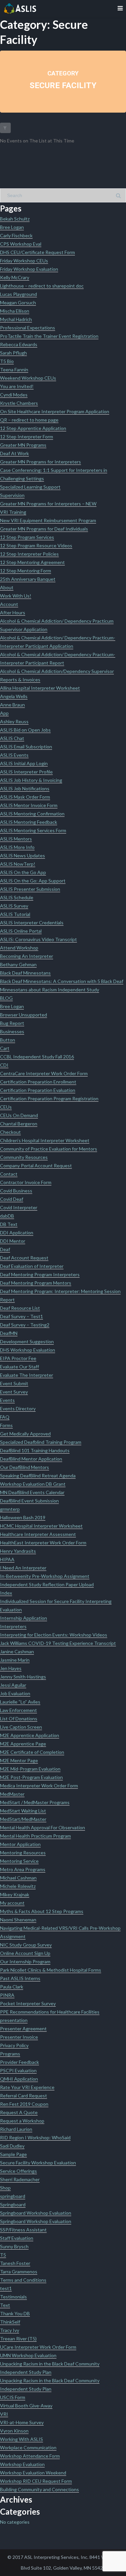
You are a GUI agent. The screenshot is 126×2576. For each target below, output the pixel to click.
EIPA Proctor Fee (18, 1358)
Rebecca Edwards (19, 344)
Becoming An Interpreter (27, 956)
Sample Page (13, 2154)
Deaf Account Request (24, 1258)
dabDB (7, 1216)
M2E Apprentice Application (30, 1735)
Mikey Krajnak (15, 1894)
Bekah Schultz (15, 219)
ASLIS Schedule (17, 897)
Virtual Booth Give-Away (26, 2406)
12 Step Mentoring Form (26, 571)
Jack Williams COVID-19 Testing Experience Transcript (58, 1643)
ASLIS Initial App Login (24, 763)
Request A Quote (19, 2112)
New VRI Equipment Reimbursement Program (48, 520)
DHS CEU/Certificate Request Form (37, 252)
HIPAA (7, 1559)
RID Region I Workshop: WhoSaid (35, 2137)
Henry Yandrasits (18, 1551)
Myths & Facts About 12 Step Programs (42, 1911)
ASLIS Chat (12, 738)
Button (8, 1040)
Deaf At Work (14, 453)
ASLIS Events (14, 755)
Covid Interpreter (19, 1207)
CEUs (6, 1107)
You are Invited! (17, 386)
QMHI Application (19, 2079)
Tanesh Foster (15, 2263)
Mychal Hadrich (16, 319)
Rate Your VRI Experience (27, 2087)
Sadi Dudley (12, 2146)
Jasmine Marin (15, 1660)
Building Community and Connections (39, 2489)
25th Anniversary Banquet (28, 579)
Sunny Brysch (14, 2246)
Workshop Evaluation (22, 2464)
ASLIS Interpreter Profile (26, 772)
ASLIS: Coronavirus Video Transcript (38, 939)
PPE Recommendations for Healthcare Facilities (50, 2012)
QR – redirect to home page (29, 420)
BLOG (6, 998)
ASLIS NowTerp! (18, 864)
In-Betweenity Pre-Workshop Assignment (45, 1576)
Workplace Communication (28, 2447)
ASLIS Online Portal (21, 931)
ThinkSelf (10, 2322)
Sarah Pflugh (13, 353)
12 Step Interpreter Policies (29, 554)
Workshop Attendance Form (30, 2456)
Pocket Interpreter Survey (28, 2003)
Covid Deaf (12, 1199)
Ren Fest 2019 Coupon (24, 2104)
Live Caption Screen (21, 1727)
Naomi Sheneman (18, 1920)
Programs (10, 2054)
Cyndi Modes (14, 395)
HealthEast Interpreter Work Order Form (43, 1543)
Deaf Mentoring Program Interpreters (40, 1274)
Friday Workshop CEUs (24, 261)
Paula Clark (12, 1987)
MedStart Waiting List (23, 1811)
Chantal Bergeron (19, 1124)
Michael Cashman (18, 1878)
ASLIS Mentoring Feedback (29, 822)
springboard (13, 2196)
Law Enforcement (18, 1710)
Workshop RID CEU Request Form (36, 2481)
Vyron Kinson (14, 2431)
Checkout (10, 1132)
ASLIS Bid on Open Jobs (25, 730)
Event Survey (14, 1392)
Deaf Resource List (20, 1308)
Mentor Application (20, 1844)
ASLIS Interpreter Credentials (32, 923)
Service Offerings (18, 2171)
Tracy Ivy (10, 2330)
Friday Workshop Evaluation (29, 269)
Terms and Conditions (23, 2280)
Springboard (13, 2204)
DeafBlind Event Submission (29, 1501)
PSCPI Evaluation (18, 2070)
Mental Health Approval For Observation (43, 1827)
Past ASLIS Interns (20, 1978)
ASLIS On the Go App (23, 872)
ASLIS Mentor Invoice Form (29, 805)
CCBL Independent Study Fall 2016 (37, 1057)
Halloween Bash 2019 (23, 1517)
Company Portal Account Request (36, 1166)
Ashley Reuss (14, 721)
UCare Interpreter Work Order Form (38, 2347)
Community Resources (24, 1157)
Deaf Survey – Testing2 (25, 1325)
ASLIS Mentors (16, 839)
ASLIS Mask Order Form (25, 797)
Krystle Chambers (19, 403)
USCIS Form (13, 2397)
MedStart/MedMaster (23, 1819)
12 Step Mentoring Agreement (32, 562)
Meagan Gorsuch (18, 302)
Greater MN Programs (23, 445)
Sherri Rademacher (20, 2179)
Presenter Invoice (19, 2037)
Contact (9, 1174)
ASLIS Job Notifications (25, 788)
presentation (14, 2020)
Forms (6, 1425)
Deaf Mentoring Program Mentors (36, 1283)
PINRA (7, 1995)
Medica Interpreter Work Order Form (39, 1786)
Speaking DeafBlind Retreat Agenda (38, 1476)
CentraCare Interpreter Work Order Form (44, 1073)
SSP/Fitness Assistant (23, 2230)
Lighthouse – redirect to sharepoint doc (42, 286)
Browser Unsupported (24, 1015)
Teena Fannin (14, 370)
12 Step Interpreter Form (27, 437)
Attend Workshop (19, 948)
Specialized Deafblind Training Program (41, 1442)
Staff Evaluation (17, 2238)
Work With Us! (16, 596)
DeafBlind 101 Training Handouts (35, 1450)
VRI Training (13, 512)
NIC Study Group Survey (26, 1945)
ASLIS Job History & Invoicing (31, 780)
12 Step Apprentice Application (33, 428)
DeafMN (9, 1333)
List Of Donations (19, 1719)
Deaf (5, 1249)
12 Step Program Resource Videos (36, 545)
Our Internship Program (25, 1961)
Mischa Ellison (15, 311)
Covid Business (16, 1191)
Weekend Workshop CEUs (28, 378)
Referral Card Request (24, 2096)
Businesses (12, 1031)
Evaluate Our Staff (19, 1367)
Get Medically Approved (25, 1434)
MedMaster (12, 1794)
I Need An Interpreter (23, 1568)
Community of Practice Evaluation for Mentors (49, 1149)
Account (9, 604)
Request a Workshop (22, 2121)
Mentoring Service (19, 1861)
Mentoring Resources (23, 1853)
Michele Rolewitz (18, 1886)
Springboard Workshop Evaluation (36, 2213)
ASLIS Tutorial (15, 914)
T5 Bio (7, 361)
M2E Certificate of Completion (32, 1752)
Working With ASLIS (22, 2439)
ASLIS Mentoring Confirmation (32, 814)
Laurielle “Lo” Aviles (20, 1702)
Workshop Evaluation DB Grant (33, 1484)
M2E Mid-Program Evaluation (30, 1769)
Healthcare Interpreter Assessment (38, 1534)
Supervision (12, 495)
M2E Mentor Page (19, 1760)
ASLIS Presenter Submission (30, 889)
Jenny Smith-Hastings (23, 1677)
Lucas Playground (18, 294)
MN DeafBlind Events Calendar (32, 1492)
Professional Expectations (28, 328)
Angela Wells (14, 696)
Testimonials (13, 2297)
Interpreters (13, 1626)
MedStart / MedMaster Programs (35, 1802)
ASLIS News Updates (23, 855)
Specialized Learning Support (30, 487)
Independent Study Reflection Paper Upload (47, 1584)
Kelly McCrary (15, 277)
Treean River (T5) (18, 2339)
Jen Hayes (11, 1668)
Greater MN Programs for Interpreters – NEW (48, 504)
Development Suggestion (27, 1341)
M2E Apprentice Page (23, 1744)
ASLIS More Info (17, 847)
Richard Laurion (16, 2129)
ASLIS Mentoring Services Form (33, 830)
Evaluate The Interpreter (27, 1375)
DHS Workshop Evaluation (28, 1350)
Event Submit (14, 1383)
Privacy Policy (14, 2045)
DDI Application (17, 1233)
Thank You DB (15, 2313)
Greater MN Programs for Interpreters (40, 462)
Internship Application (24, 1618)
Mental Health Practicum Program (35, 1836)
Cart (5, 1048)
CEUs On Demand (19, 1115)
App (4, 713)
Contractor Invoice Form (26, 1182)
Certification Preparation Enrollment (38, 1082)
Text (5, 2305)
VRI (4, 2414)
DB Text (9, 1224)
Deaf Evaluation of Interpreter (32, 1266)
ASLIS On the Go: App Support (33, 881)
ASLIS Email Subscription (26, 747)
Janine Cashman (17, 1651)
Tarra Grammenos (19, 2272)
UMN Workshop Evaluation (28, 2355)
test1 (6, 2288)
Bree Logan (12, 227)
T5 (3, 2255)
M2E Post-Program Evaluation (31, 1777)
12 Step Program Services (27, 537)
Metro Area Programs (23, 1869)
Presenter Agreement (23, 2029)
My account (12, 1903)
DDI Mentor (13, 1241)
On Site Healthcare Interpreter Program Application (55, 411)
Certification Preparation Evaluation (38, 1090)
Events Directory (18, 1408)
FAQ (5, 1417)
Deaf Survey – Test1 (22, 1316)
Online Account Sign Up (25, 1953)
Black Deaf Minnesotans (25, 973)
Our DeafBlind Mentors (25, 1467)
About (7, 587)
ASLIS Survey (14, 906)
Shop (5, 2188)
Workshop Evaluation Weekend (33, 2473)
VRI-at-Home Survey (22, 2422)
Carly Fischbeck (16, 235)
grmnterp (10, 1509)
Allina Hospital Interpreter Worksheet (40, 688)
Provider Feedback (19, 2062)
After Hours (13, 612)
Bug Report (12, 1023)
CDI (4, 1065)
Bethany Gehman (18, 964)
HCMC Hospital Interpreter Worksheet (41, 1526)
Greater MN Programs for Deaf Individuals (44, 529)
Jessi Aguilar (13, 1685)
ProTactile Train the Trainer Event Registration (49, 336)
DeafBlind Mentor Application (31, 1459)
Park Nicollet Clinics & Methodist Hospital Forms (51, 1970)
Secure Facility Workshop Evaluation (38, 2163)
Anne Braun (12, 705)
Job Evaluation (15, 1693)
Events (7, 1400)
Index (6, 1593)
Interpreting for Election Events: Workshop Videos (54, 1635)
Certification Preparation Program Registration (49, 1098)
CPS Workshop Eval (21, 244)
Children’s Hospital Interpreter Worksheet (45, 1140)
